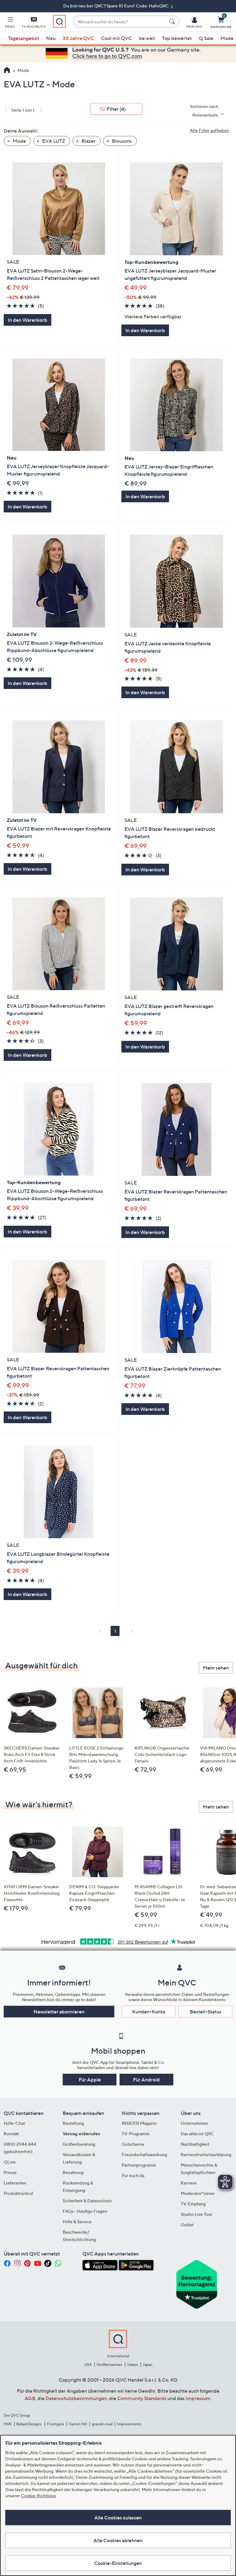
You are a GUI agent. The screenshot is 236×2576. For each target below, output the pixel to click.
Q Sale (206, 38)
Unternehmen (194, 2123)
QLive (10, 2162)
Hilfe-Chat (14, 2123)
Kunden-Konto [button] (149, 2012)
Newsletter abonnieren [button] (59, 2012)
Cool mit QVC (116, 38)
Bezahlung (73, 2172)
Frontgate (56, 2424)
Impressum (198, 2398)
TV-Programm (136, 2134)
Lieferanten (15, 2183)
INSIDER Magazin (139, 2123)
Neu (51, 38)
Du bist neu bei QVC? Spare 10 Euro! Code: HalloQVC (116, 6)
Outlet (187, 2225)
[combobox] (120, 22)
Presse (10, 2172)
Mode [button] (19, 141)
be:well (147, 38)
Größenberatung (79, 2144)
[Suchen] (173, 22)
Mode (227, 38)
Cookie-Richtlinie (38, 2496)
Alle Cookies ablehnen (118, 2540)
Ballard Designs (29, 2424)
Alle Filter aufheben (210, 130)
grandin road (102, 2424)
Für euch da (133, 2175)
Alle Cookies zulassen (118, 2518)
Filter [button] (116, 109)
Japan (147, 2365)
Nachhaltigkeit (195, 2144)
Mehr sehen (216, 1668)
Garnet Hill (78, 2424)
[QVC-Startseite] (7, 71)
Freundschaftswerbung (144, 2154)
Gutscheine (133, 2144)
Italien (133, 2365)
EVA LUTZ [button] (53, 141)
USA (88, 2365)
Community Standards (142, 2398)
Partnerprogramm (139, 2165)
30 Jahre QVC (78, 38)
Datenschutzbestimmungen (76, 2398)
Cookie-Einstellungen (118, 2563)
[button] (10, 23)
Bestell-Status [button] (206, 2012)
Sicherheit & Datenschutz (87, 2201)
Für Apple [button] (90, 2080)
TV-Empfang (193, 2204)
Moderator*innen (198, 2193)
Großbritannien (109, 2365)
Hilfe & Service (77, 2222)
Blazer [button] (88, 141)
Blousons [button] (121, 141)
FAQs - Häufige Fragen (85, 2211)
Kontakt (11, 2134)
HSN (8, 2424)
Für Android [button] (146, 2080)
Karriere (189, 2183)
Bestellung (73, 2123)
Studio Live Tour (197, 2214)
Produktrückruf (18, 2193)
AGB (30, 2398)
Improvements (129, 2424)
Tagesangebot (24, 38)
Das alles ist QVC (197, 2134)
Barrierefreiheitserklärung (206, 2154)
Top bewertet (177, 38)
